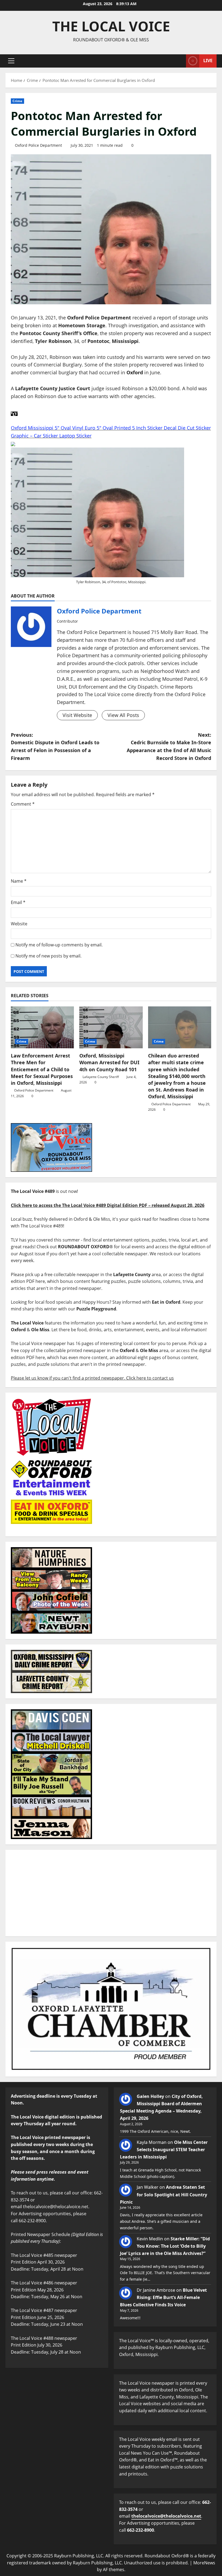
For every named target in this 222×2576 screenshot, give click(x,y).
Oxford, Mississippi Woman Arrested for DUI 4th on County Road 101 (109, 1062)
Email (18, 902)
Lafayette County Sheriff (101, 1077)
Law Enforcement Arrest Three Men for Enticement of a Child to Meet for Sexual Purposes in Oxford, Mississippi (42, 1069)
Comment (23, 804)
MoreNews (204, 2563)
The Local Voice (111, 26)
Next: (169, 746)
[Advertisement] (111, 1893)
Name (19, 881)
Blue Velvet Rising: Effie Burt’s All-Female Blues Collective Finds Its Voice (163, 2297)
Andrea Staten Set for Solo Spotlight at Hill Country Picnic (164, 2194)
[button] (11, 61)
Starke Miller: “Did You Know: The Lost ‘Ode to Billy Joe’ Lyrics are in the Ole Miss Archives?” (165, 2246)
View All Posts (123, 715)
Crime (17, 101)
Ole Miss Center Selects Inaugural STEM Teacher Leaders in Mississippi (164, 2150)
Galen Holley (150, 2096)
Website (19, 924)
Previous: (55, 746)
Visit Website (77, 715)
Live (208, 61)
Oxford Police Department (38, 145)
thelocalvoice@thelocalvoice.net (166, 2516)
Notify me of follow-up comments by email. (59, 945)
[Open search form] (180, 61)
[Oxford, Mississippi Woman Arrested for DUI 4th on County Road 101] (111, 1027)
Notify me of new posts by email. (48, 956)
